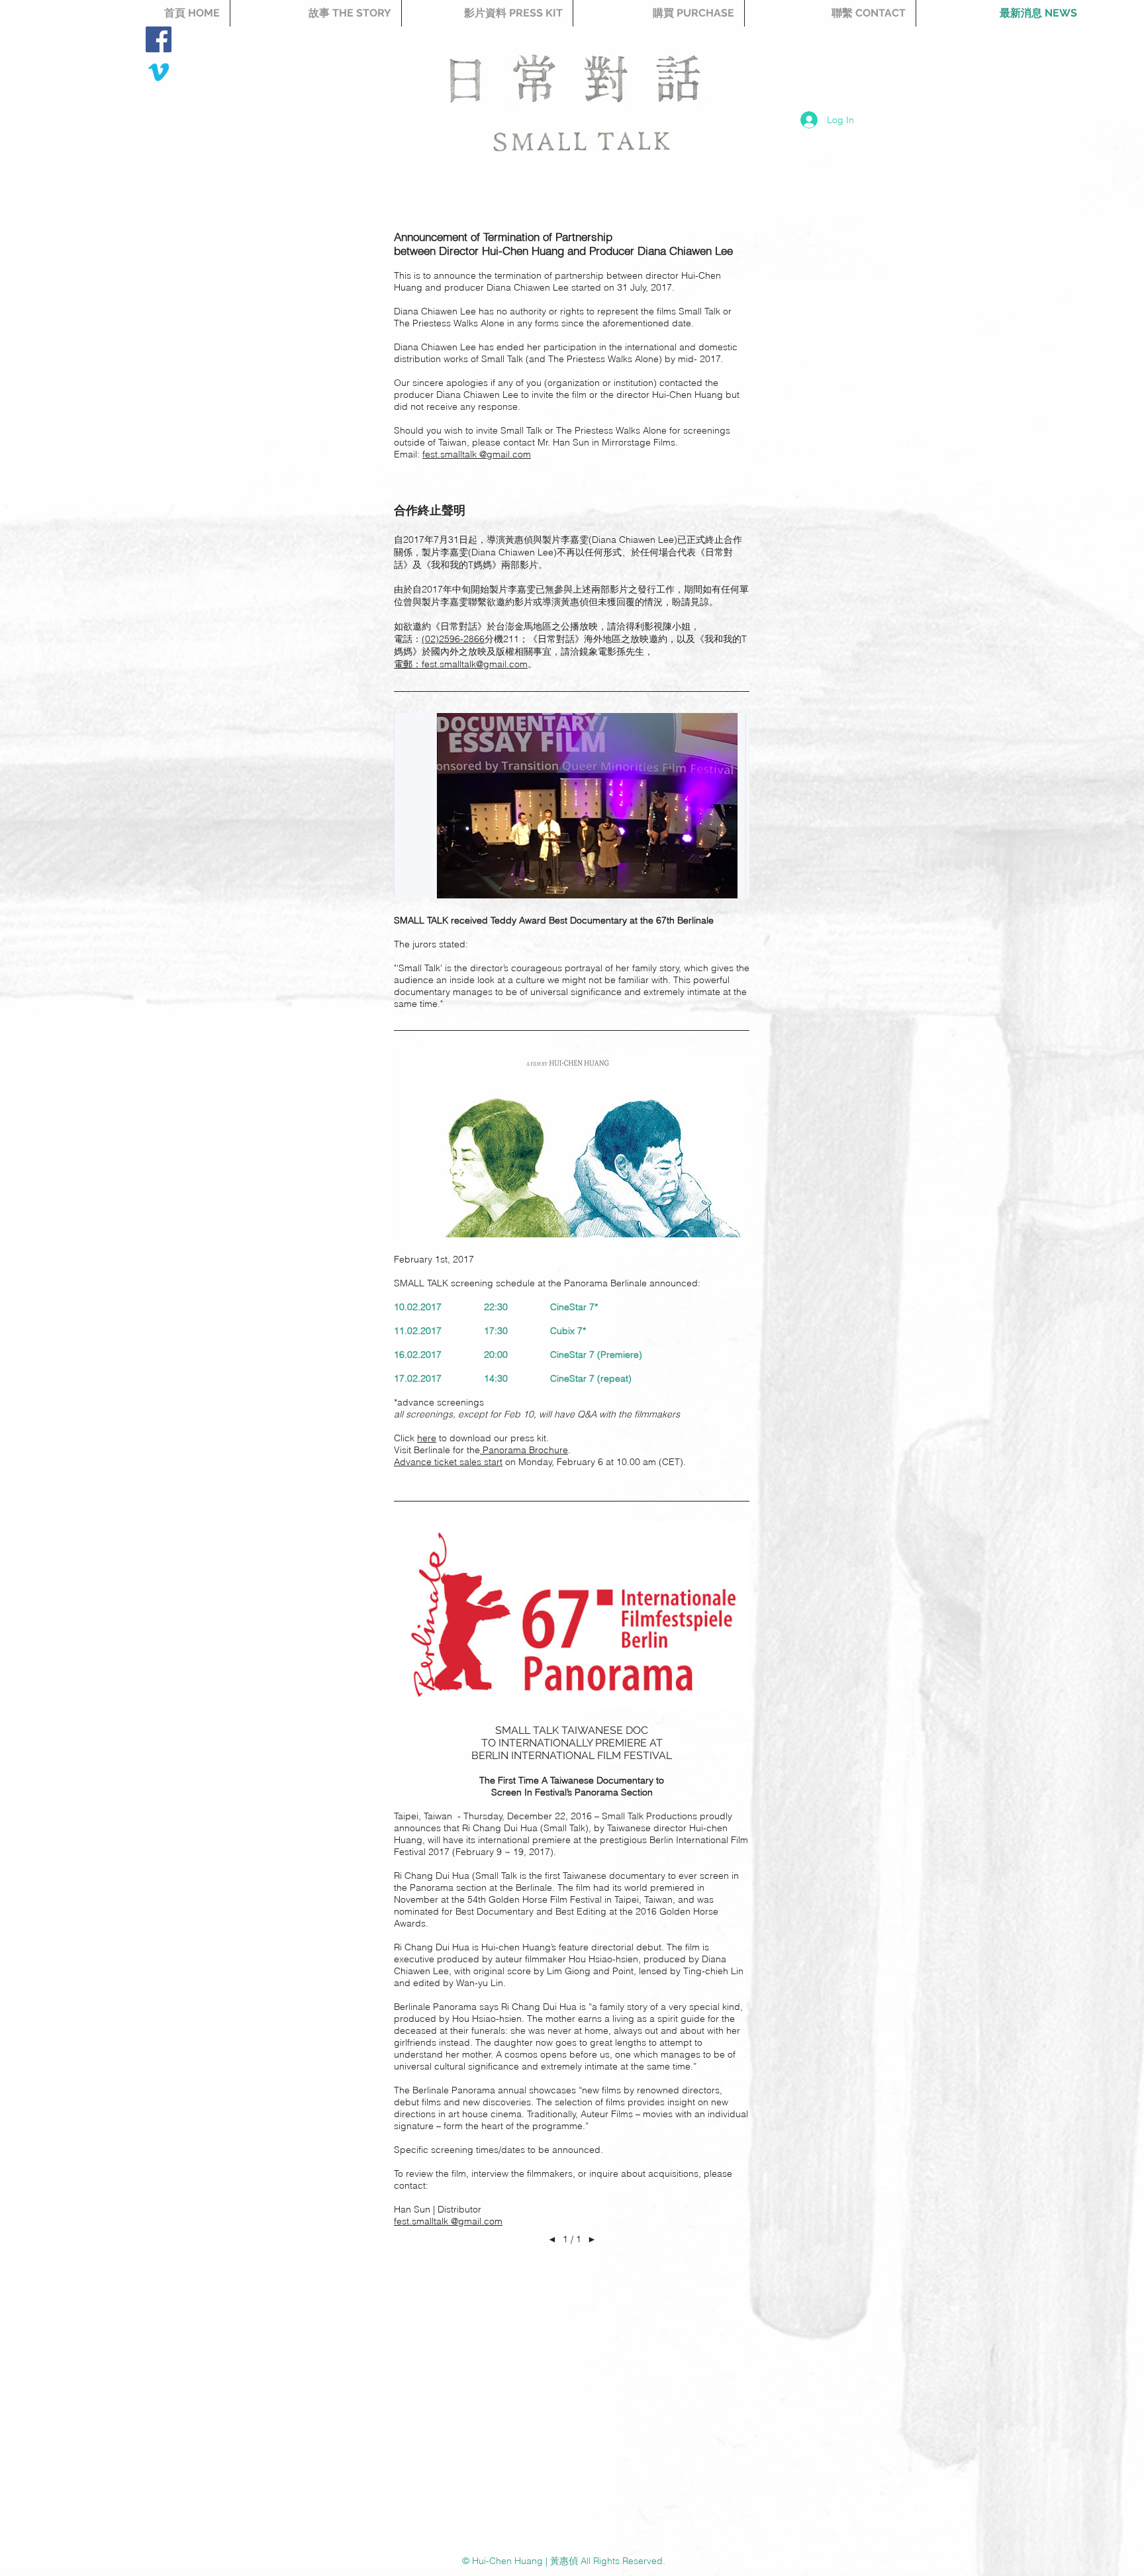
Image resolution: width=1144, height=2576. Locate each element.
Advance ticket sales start (448, 1462)
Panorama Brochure (524, 1450)
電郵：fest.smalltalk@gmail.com (461, 664)
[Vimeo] (159, 72)
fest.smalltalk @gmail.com (477, 454)
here (427, 1438)
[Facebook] (159, 39)
